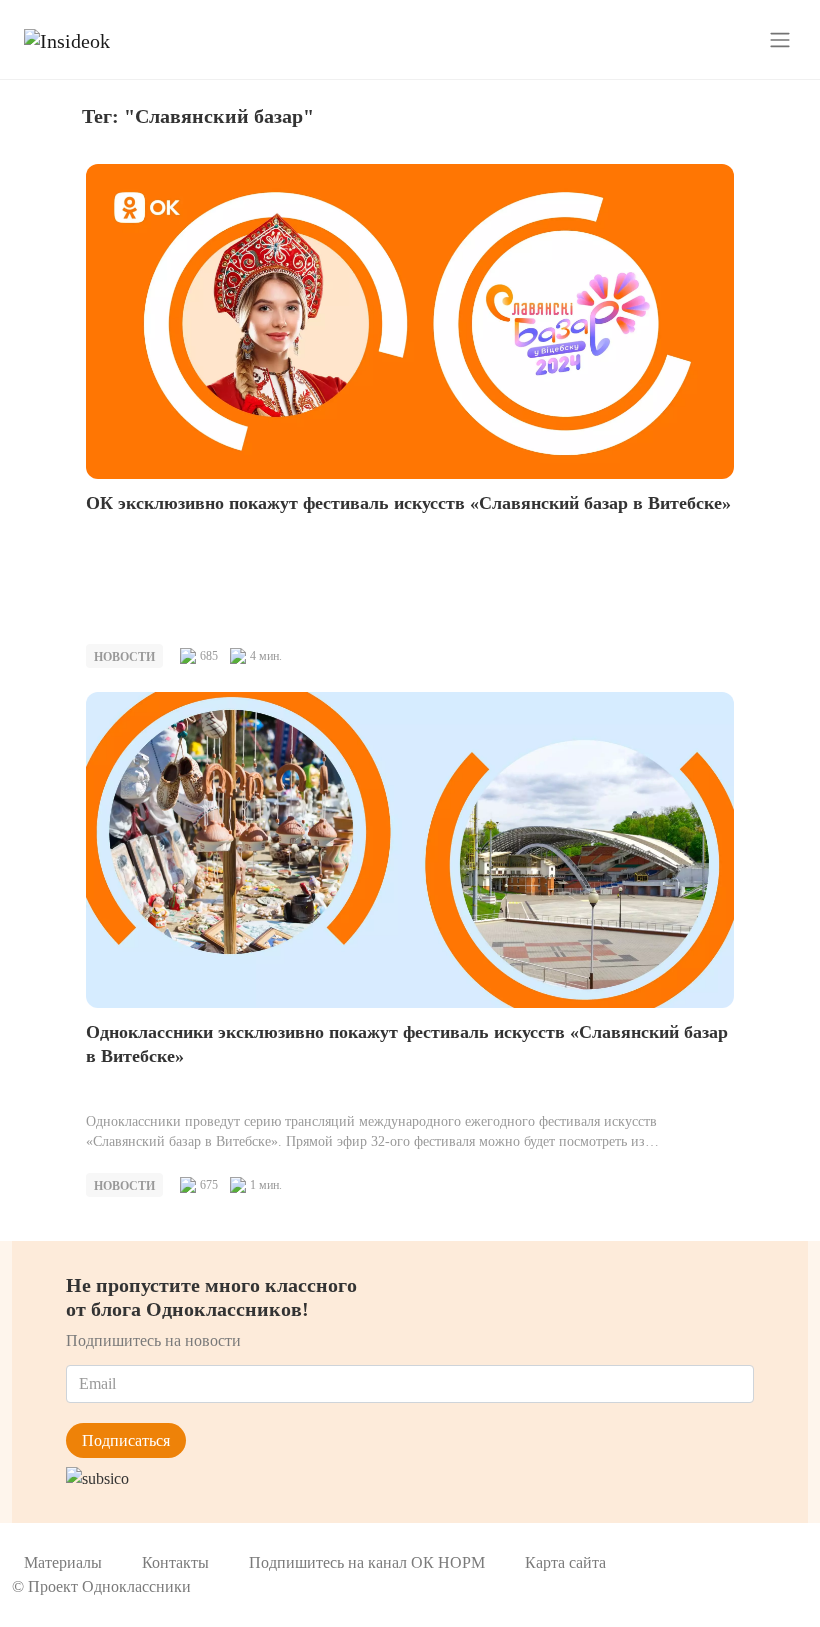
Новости (124, 657)
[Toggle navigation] (780, 39)
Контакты (175, 1562)
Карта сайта (565, 1562)
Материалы (63, 1562)
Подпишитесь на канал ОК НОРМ (367, 1562)
